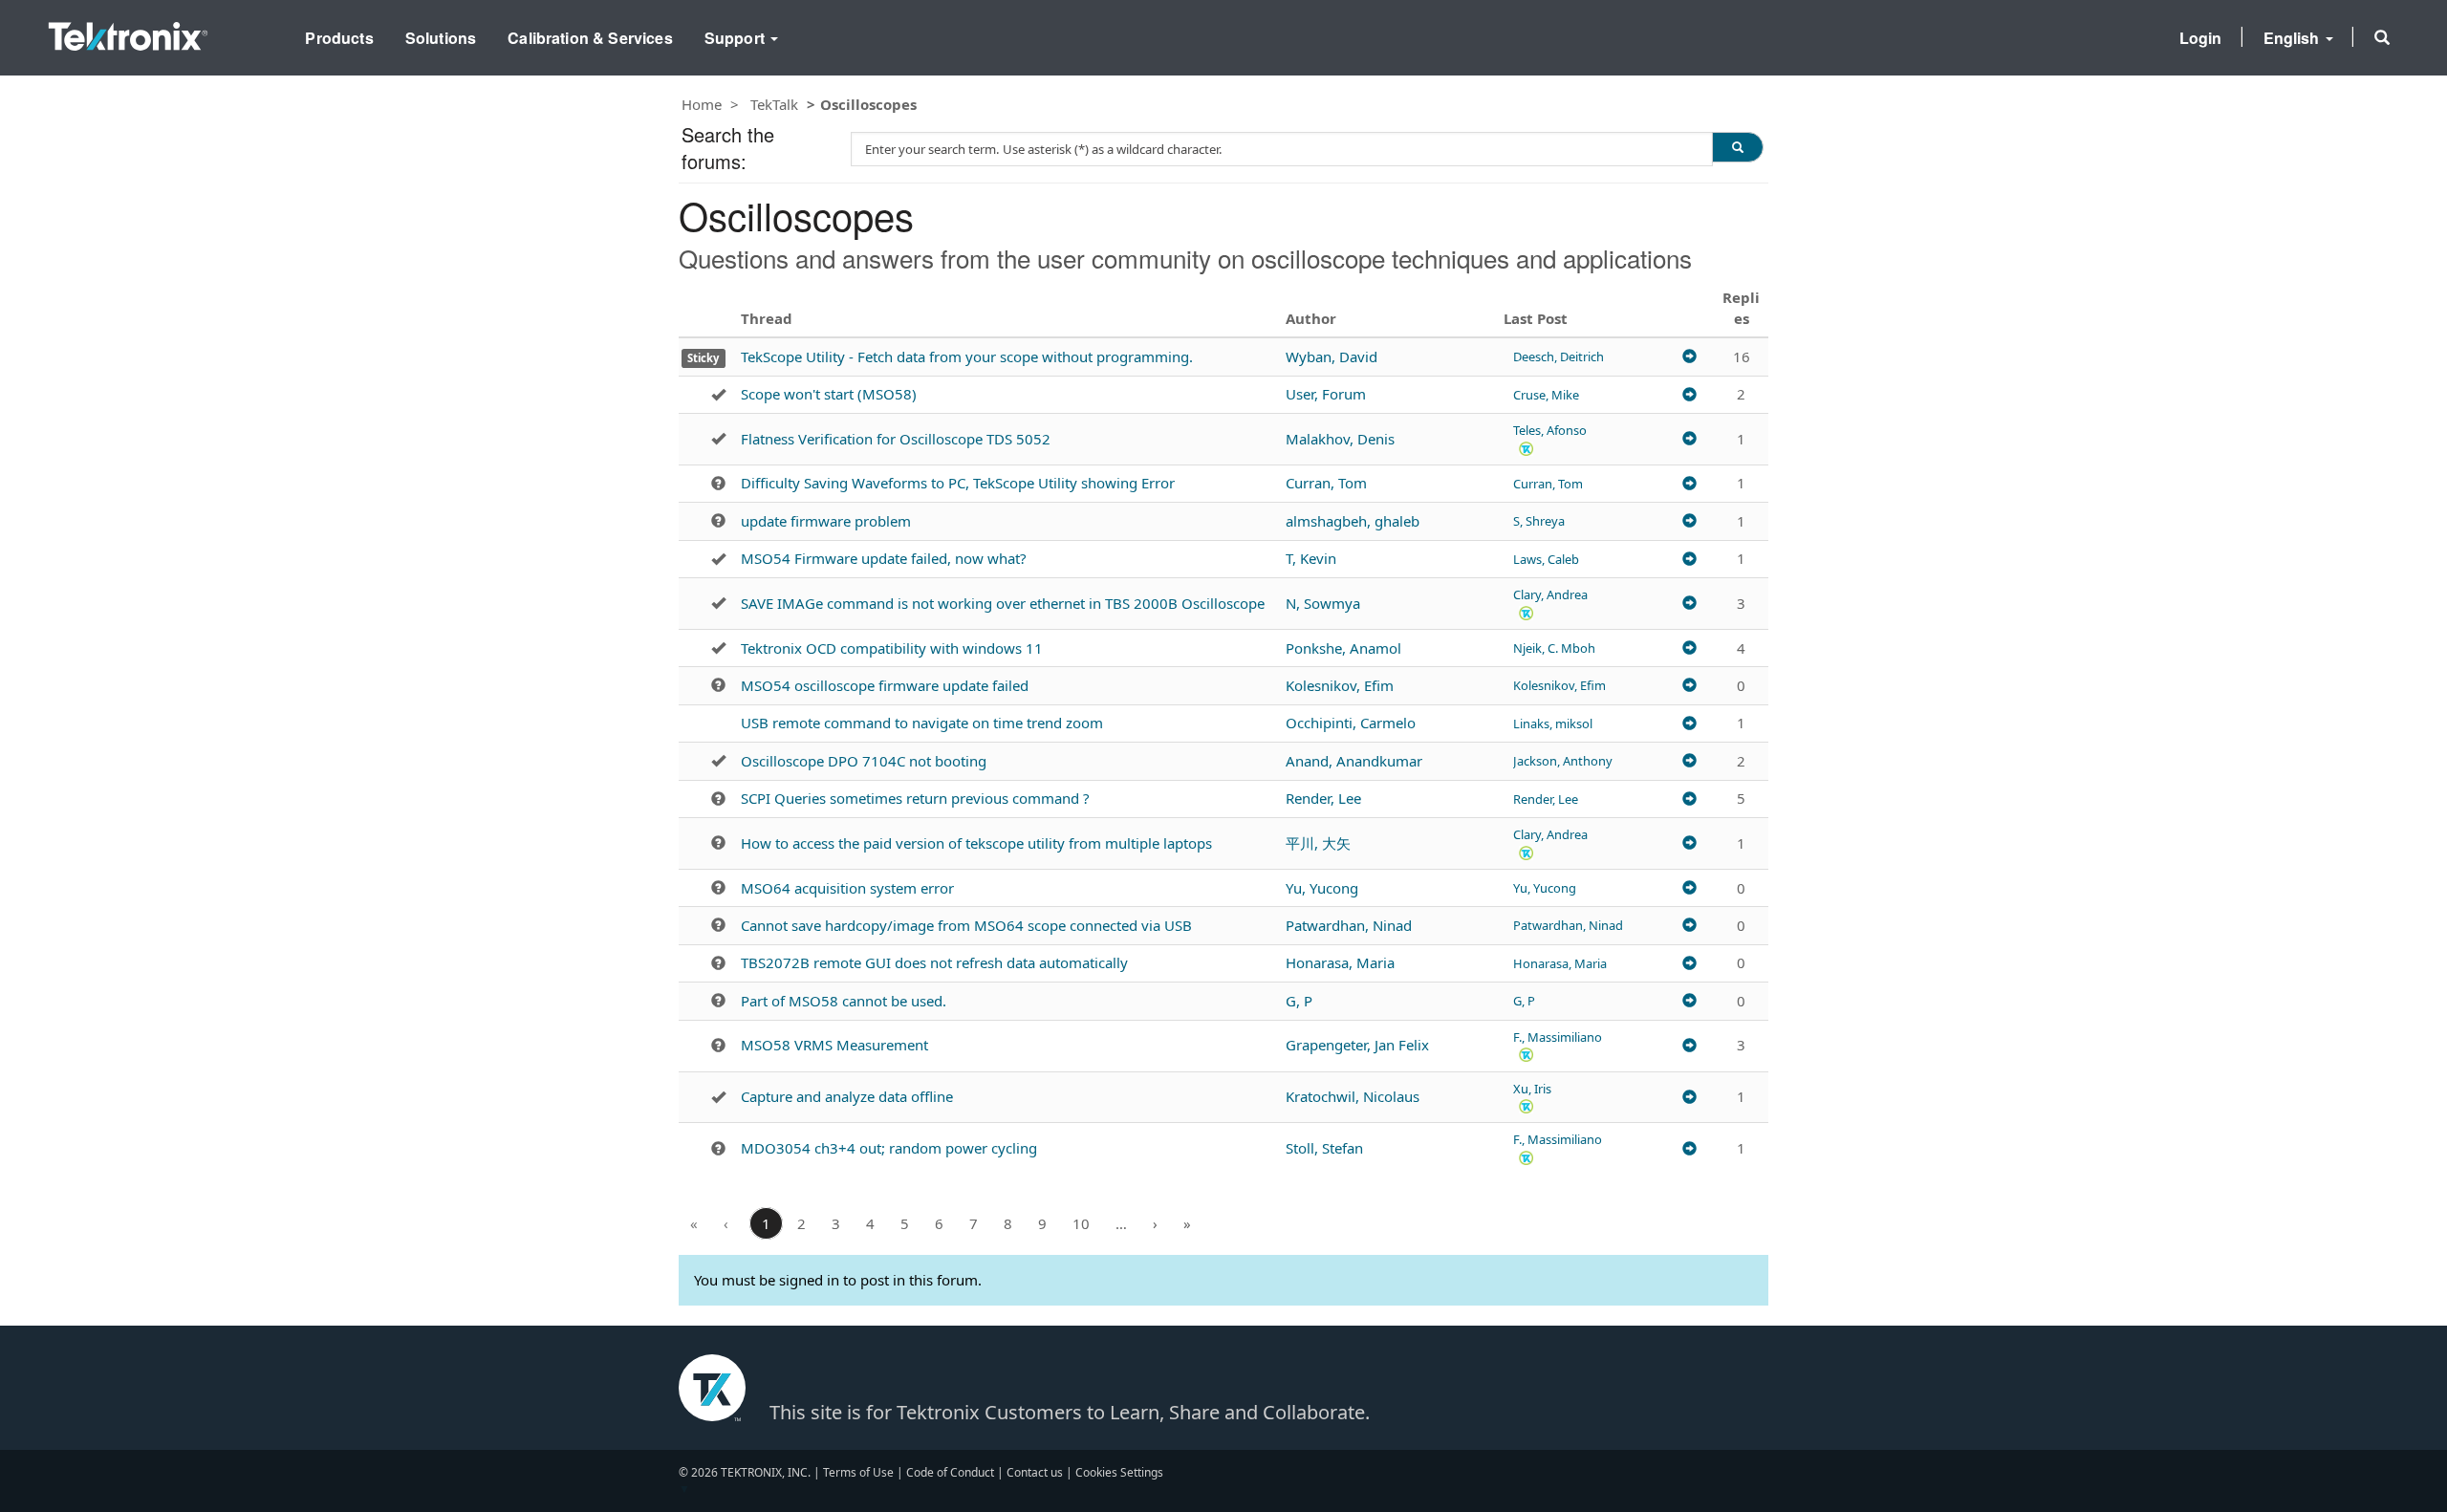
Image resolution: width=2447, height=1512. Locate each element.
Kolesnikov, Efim (1340, 685)
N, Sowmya (1323, 603)
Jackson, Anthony (1563, 761)
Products (339, 38)
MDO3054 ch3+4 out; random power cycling (889, 1148)
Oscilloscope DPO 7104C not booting (864, 761)
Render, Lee (1323, 798)
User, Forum (1326, 394)
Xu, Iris (1532, 1089)
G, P (1299, 1001)
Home (702, 104)
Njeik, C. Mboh (1554, 648)
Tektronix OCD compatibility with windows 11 (892, 648)
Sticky (703, 358)
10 (1081, 1223)
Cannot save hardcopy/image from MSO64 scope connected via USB (966, 925)
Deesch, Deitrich (1559, 356)
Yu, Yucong (1322, 888)
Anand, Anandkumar (1354, 761)
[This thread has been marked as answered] (718, 395)
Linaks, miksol (1553, 724)
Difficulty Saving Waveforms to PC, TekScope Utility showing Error (958, 483)
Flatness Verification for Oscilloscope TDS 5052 (896, 439)
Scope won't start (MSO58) (829, 394)
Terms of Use (858, 1472)
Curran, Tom (1326, 483)
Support (736, 38)
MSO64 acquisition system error (847, 888)
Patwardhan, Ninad (1349, 925)
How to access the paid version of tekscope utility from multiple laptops (976, 843)
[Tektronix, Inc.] (128, 32)
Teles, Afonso (1550, 430)
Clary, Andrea (1550, 594)
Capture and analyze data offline (847, 1096)
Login (2201, 38)
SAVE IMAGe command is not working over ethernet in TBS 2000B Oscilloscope (1003, 603)
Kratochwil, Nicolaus (1353, 1096)
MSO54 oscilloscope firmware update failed (885, 685)
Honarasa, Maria (1340, 962)
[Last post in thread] (1689, 356)
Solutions (441, 38)
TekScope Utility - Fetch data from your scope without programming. (967, 356)
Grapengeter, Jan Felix (1357, 1045)
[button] (2382, 37)
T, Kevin (1311, 558)
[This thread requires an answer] (718, 484)
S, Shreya (1539, 521)
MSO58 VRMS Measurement (834, 1045)
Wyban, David (1332, 356)
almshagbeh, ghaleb (1353, 521)
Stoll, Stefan (1324, 1148)
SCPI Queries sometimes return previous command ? (915, 798)
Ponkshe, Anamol (1343, 648)
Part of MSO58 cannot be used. (844, 1001)
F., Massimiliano (1558, 1037)
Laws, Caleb (1546, 559)
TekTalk (774, 104)
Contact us (1035, 1472)
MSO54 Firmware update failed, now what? (884, 558)
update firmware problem (826, 521)
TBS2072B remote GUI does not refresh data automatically (934, 962)
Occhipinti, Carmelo (1351, 723)
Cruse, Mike (1546, 395)
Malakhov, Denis (1340, 439)
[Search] (1738, 147)
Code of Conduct (950, 1472)
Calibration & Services (590, 38)
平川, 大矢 (1318, 843)
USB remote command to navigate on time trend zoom (922, 723)
